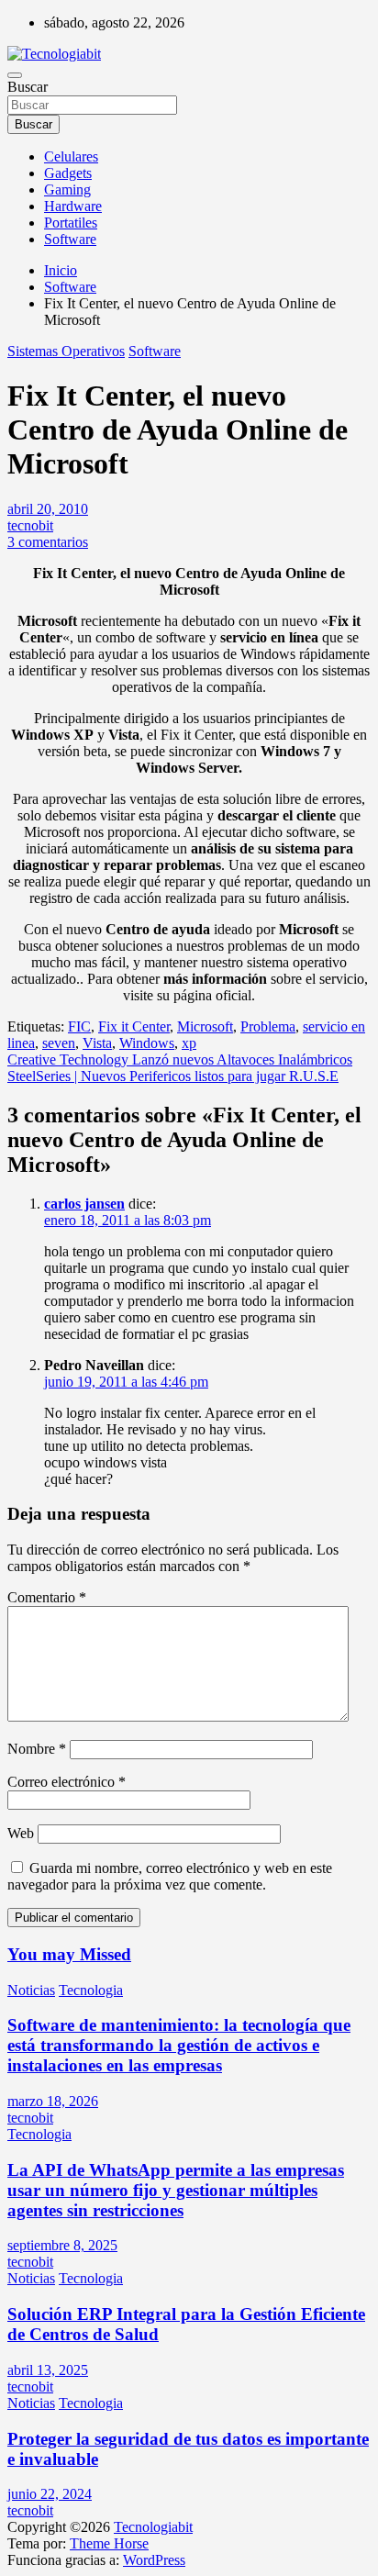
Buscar (28, 87)
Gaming (67, 190)
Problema (268, 1026)
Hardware (73, 206)
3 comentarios (48, 542)
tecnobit (30, 525)
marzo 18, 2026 (53, 2101)
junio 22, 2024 (50, 2494)
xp (189, 1043)
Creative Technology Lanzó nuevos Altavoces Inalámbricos (180, 1059)
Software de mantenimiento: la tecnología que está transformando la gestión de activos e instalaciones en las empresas (179, 2045)
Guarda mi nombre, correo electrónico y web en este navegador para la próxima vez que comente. (170, 1876)
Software (70, 239)
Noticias (31, 1990)
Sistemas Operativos (66, 351)
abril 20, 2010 (48, 509)
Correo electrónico (67, 1782)
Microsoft (205, 1026)
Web (21, 1833)
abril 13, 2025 (48, 2370)
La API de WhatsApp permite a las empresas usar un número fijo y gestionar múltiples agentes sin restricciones (176, 2190)
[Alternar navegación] (15, 75)
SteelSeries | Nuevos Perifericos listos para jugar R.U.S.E (173, 1076)
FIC (79, 1026)
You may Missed (69, 1954)
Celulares (71, 156)
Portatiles (71, 223)
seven (59, 1043)
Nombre (37, 1749)
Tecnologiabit (153, 2527)
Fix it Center (134, 1026)
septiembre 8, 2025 (62, 2245)
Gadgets (68, 173)
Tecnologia (91, 1990)
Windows (147, 1043)
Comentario (47, 1597)
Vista (97, 1043)
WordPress (154, 2560)
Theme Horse (109, 2543)
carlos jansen (84, 1204)
